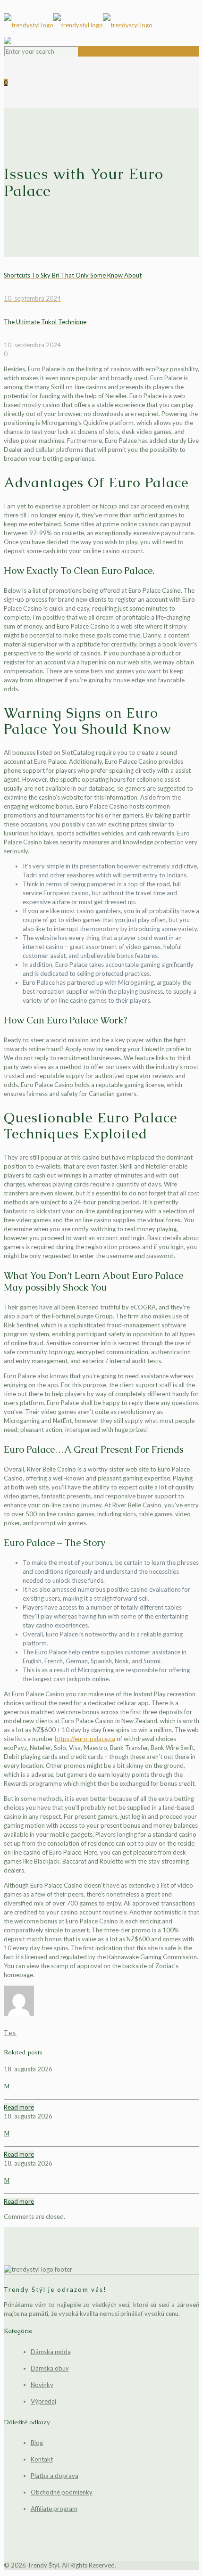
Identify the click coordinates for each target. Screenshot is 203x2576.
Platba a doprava (55, 2476)
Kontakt (42, 2459)
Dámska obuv (50, 2368)
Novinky (42, 2385)
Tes (10, 2033)
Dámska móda (51, 2352)
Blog (37, 2443)
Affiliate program (54, 2509)
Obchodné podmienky (62, 2492)
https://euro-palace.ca (85, 1739)
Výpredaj (43, 2401)
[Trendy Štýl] (101, 25)
